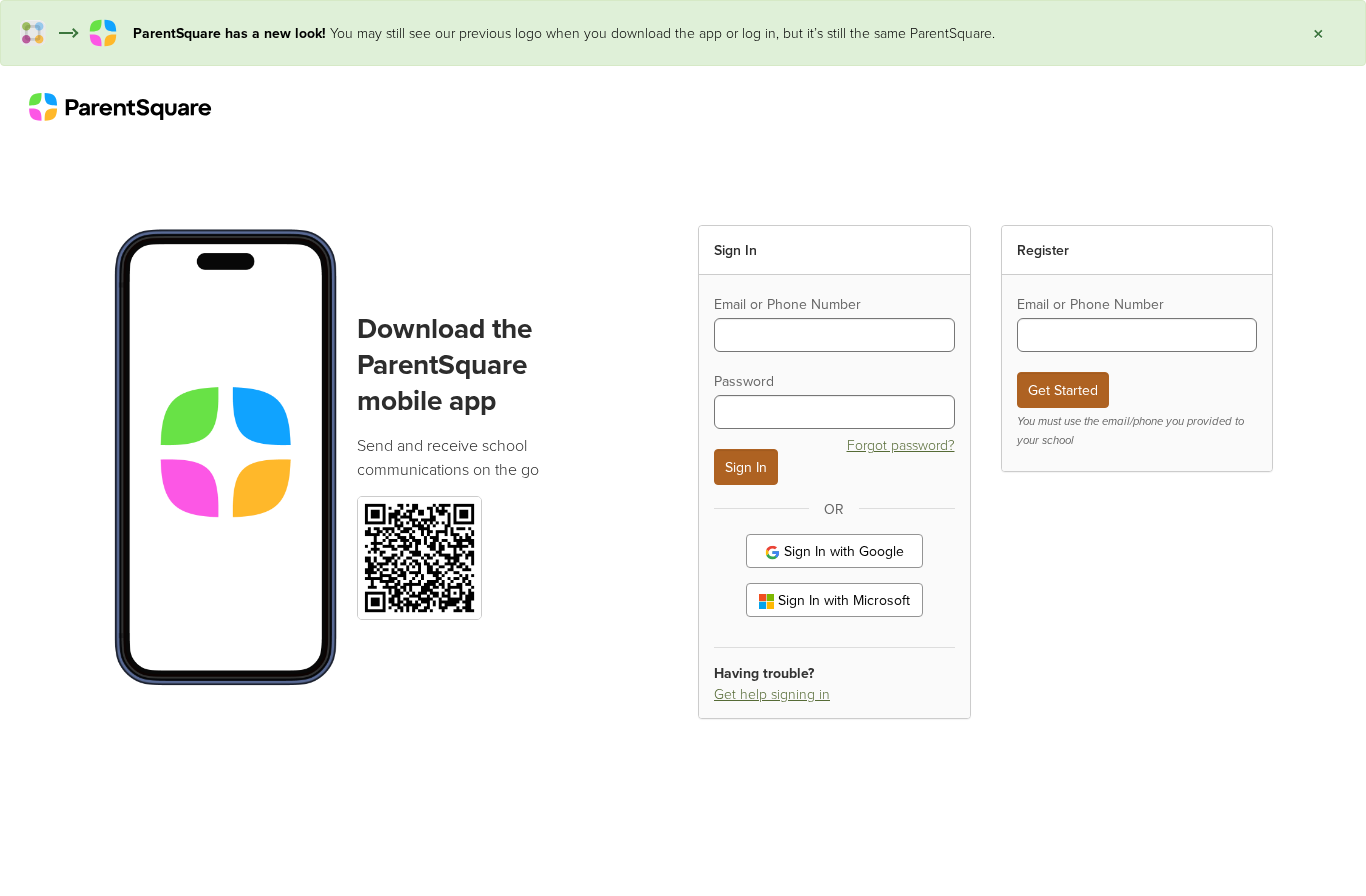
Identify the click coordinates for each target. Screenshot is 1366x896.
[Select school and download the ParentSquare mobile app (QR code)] (419, 555)
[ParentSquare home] (120, 106)
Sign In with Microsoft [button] (842, 600)
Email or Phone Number (787, 304)
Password (744, 381)
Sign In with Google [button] (842, 551)
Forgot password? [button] (901, 444)
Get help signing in (772, 693)
